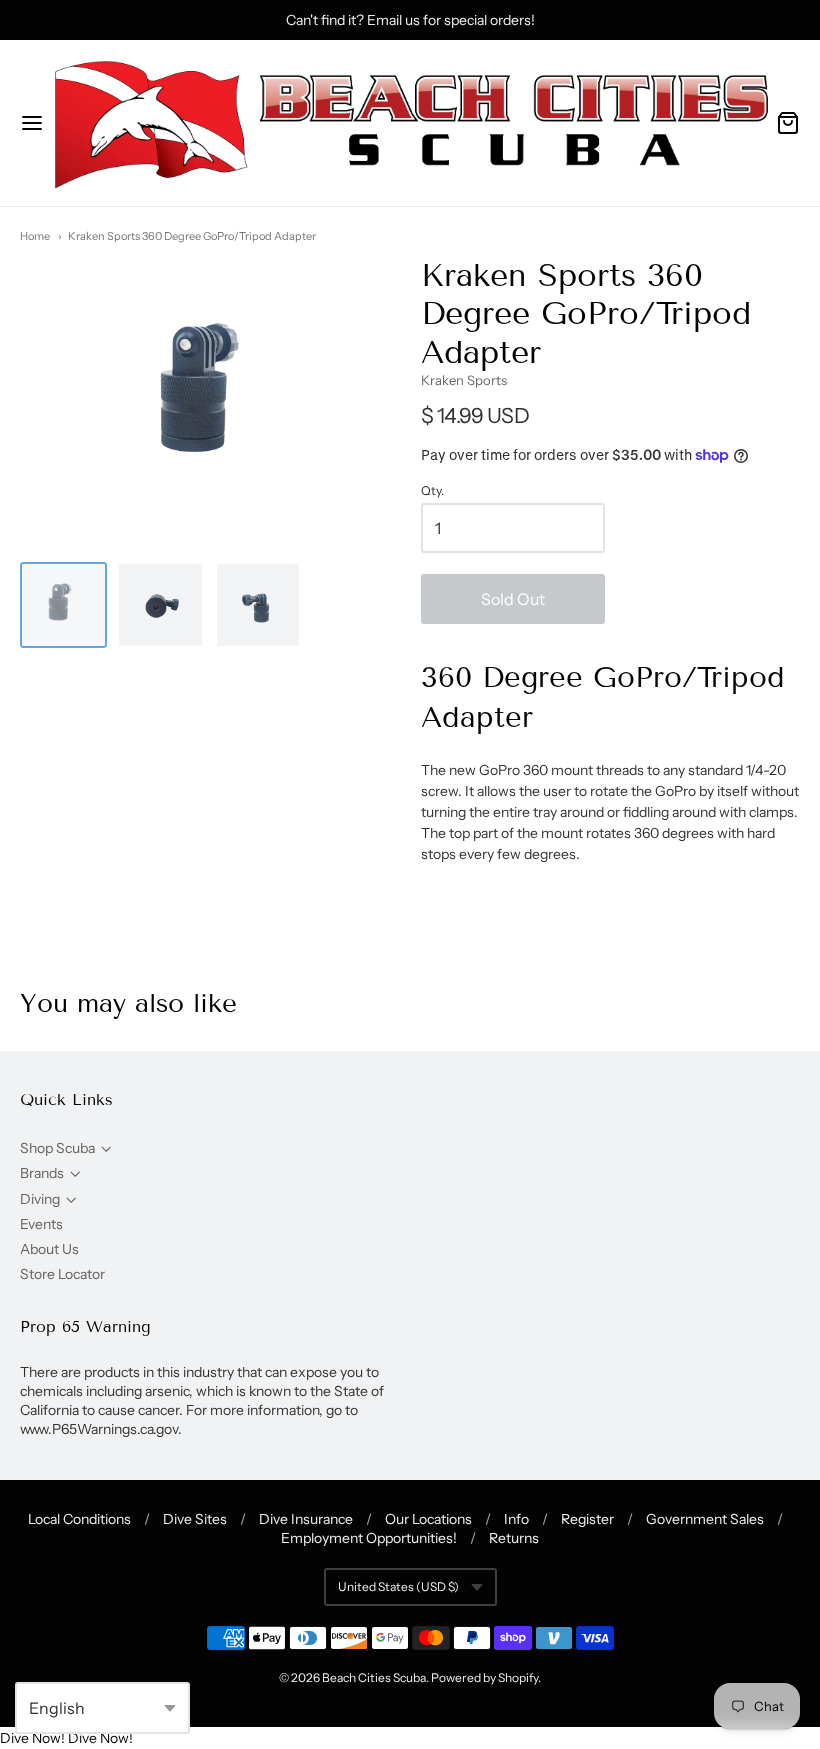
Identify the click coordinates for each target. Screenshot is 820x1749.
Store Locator (62, 1274)
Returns (514, 1538)
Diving (40, 1199)
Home (35, 236)
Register (587, 1519)
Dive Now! (32, 1738)
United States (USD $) (398, 1586)
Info (516, 1519)
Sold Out (513, 599)
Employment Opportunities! (369, 1538)
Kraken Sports (464, 380)
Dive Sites (195, 1519)
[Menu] (32, 123)
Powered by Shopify (484, 1677)
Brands (42, 1173)
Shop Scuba (57, 1148)
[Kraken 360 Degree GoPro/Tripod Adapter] (63, 605)
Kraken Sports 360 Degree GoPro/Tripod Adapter (192, 236)
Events (41, 1224)
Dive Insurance (306, 1519)
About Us (49, 1249)
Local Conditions (79, 1519)
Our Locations (428, 1519)
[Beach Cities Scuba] (410, 123)
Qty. (432, 491)
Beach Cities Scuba (374, 1677)
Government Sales (705, 1519)
